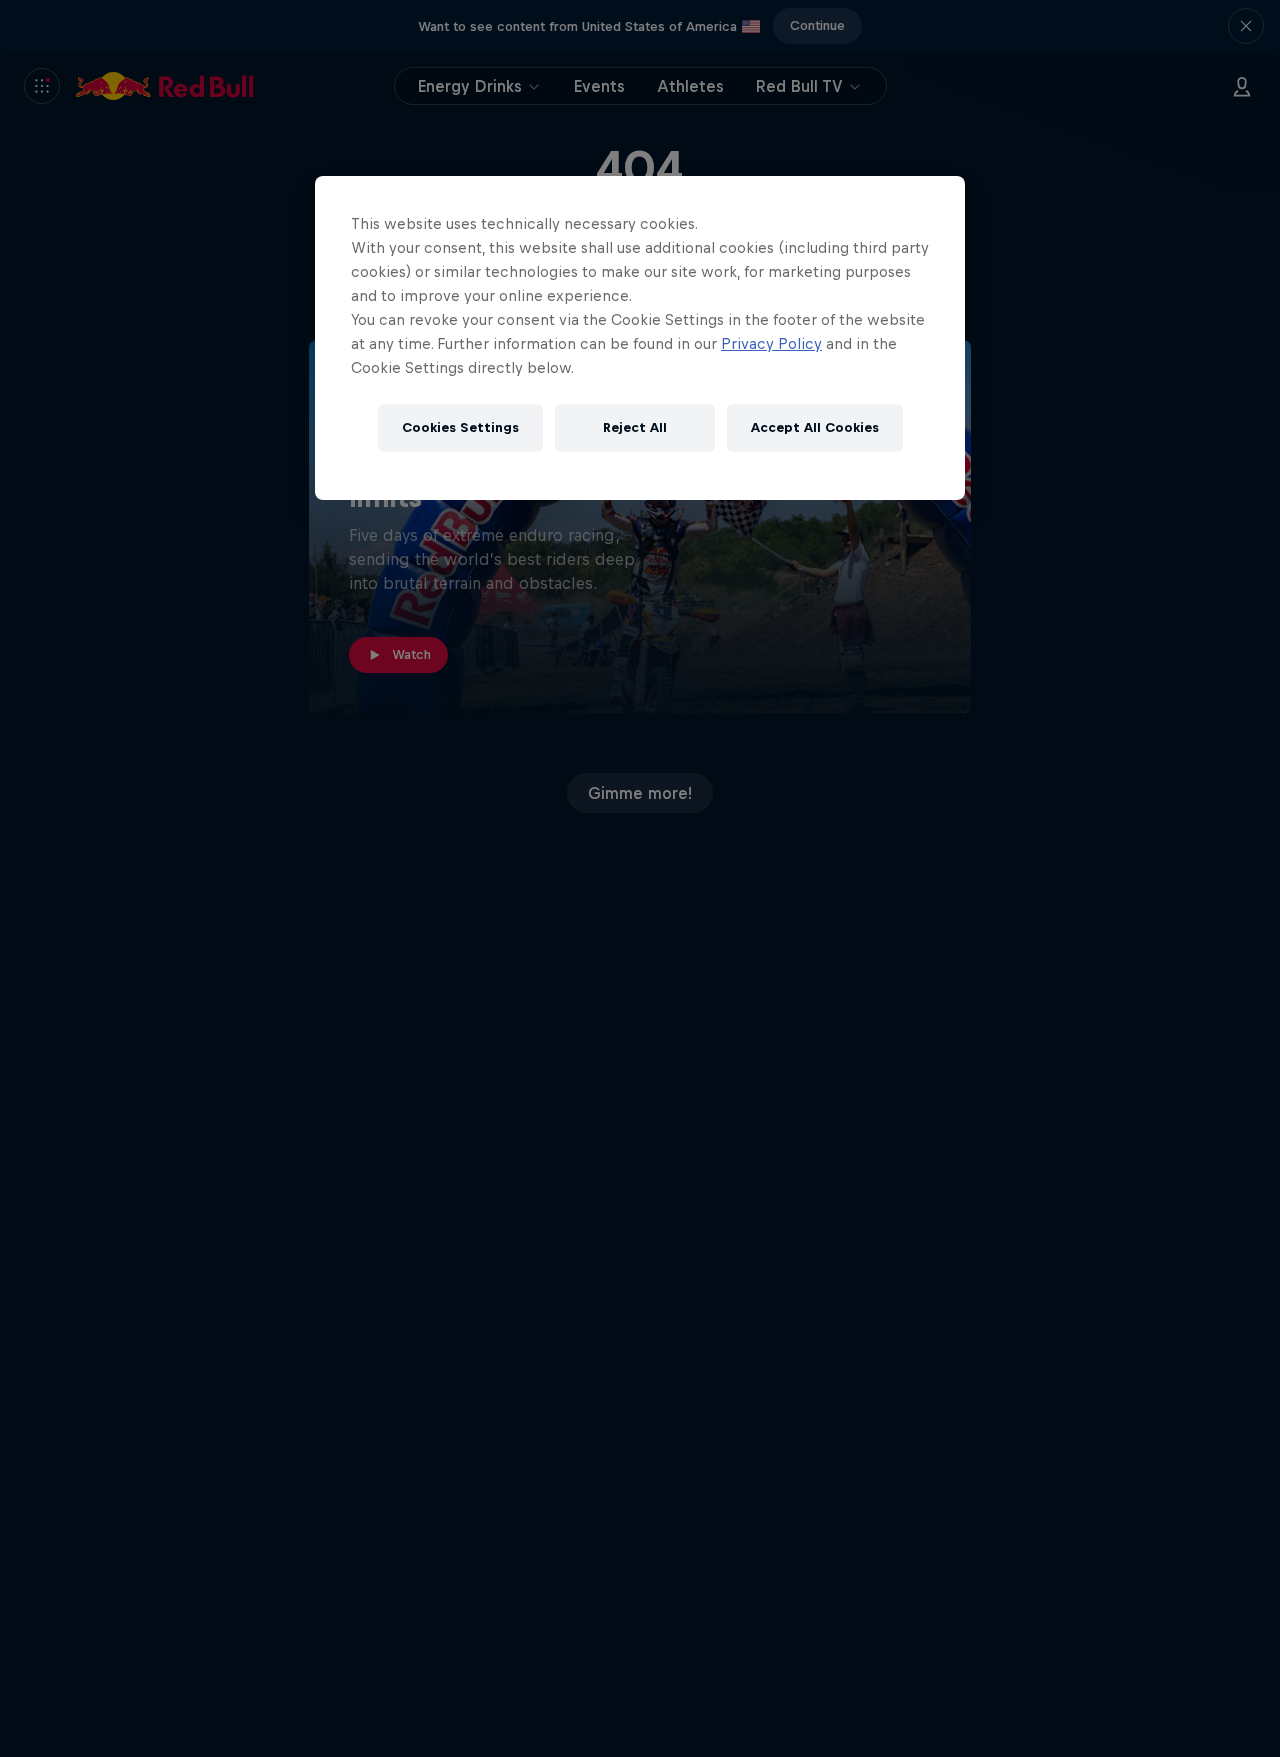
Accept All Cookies (815, 427)
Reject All (635, 427)
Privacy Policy (771, 343)
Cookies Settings (460, 427)
